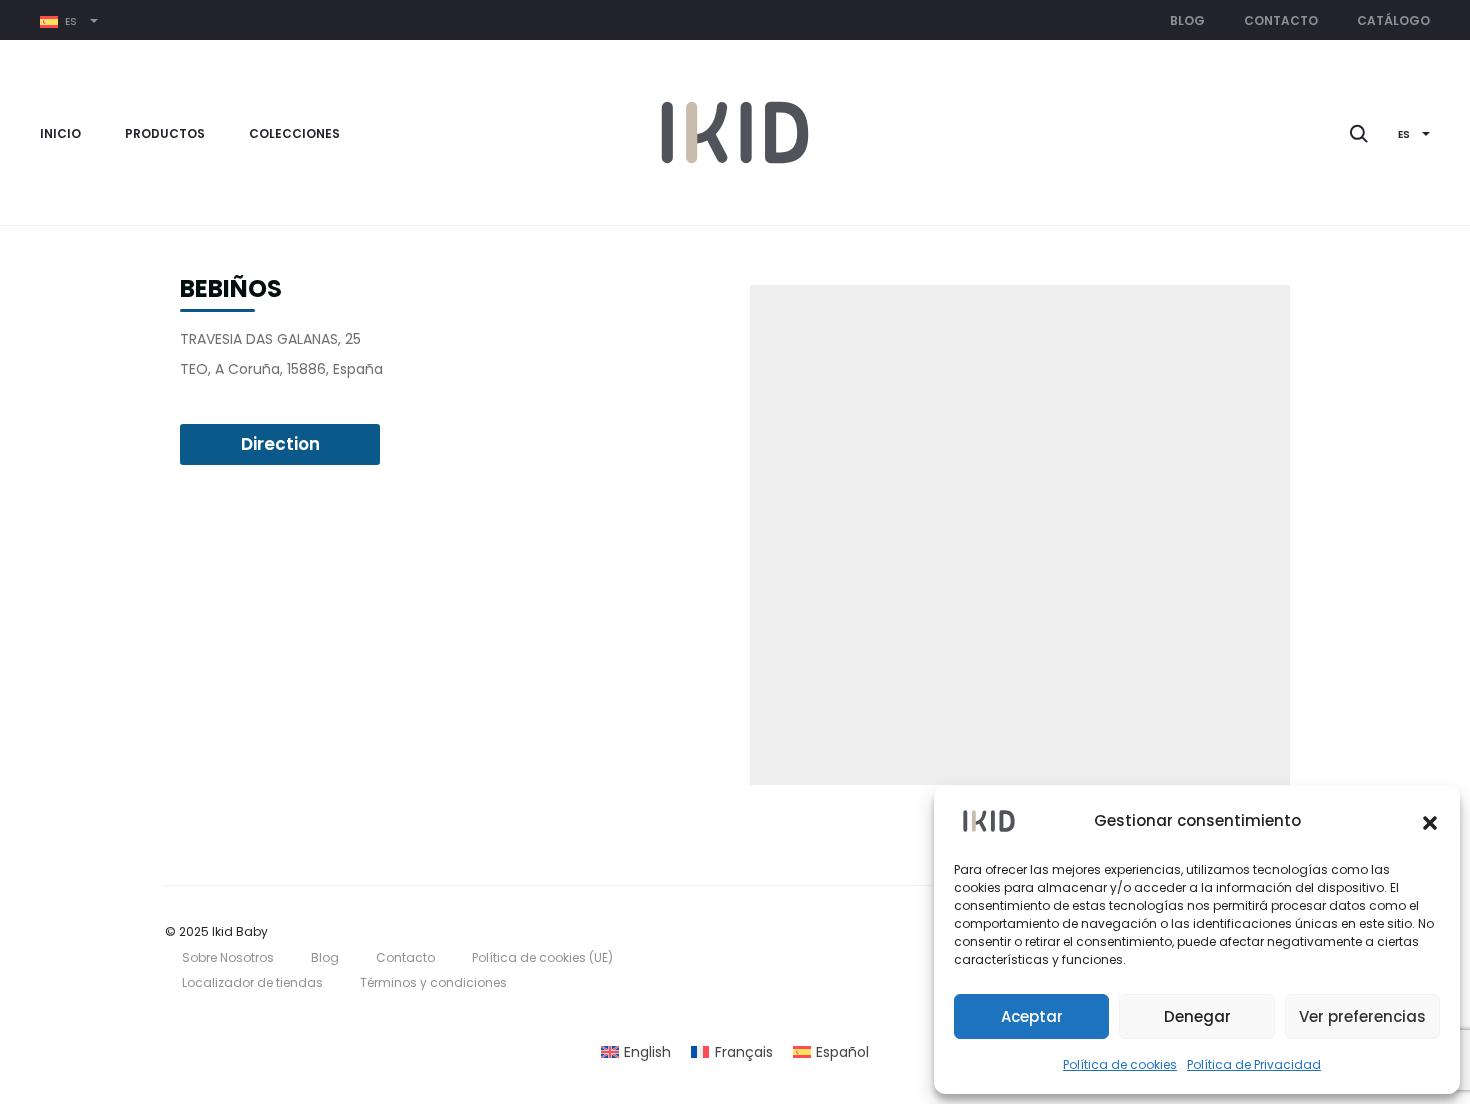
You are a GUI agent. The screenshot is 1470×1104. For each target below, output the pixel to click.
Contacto (1281, 20)
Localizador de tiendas (252, 982)
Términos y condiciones (433, 982)
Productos (165, 133)
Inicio (60, 133)
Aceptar (1032, 1016)
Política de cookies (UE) (542, 957)
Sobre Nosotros (228, 957)
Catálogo (1393, 20)
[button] (1430, 821)
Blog (1187, 20)
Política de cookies (1120, 1064)
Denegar (1197, 1016)
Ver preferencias (1362, 1016)
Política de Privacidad (1254, 1064)
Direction (280, 444)
